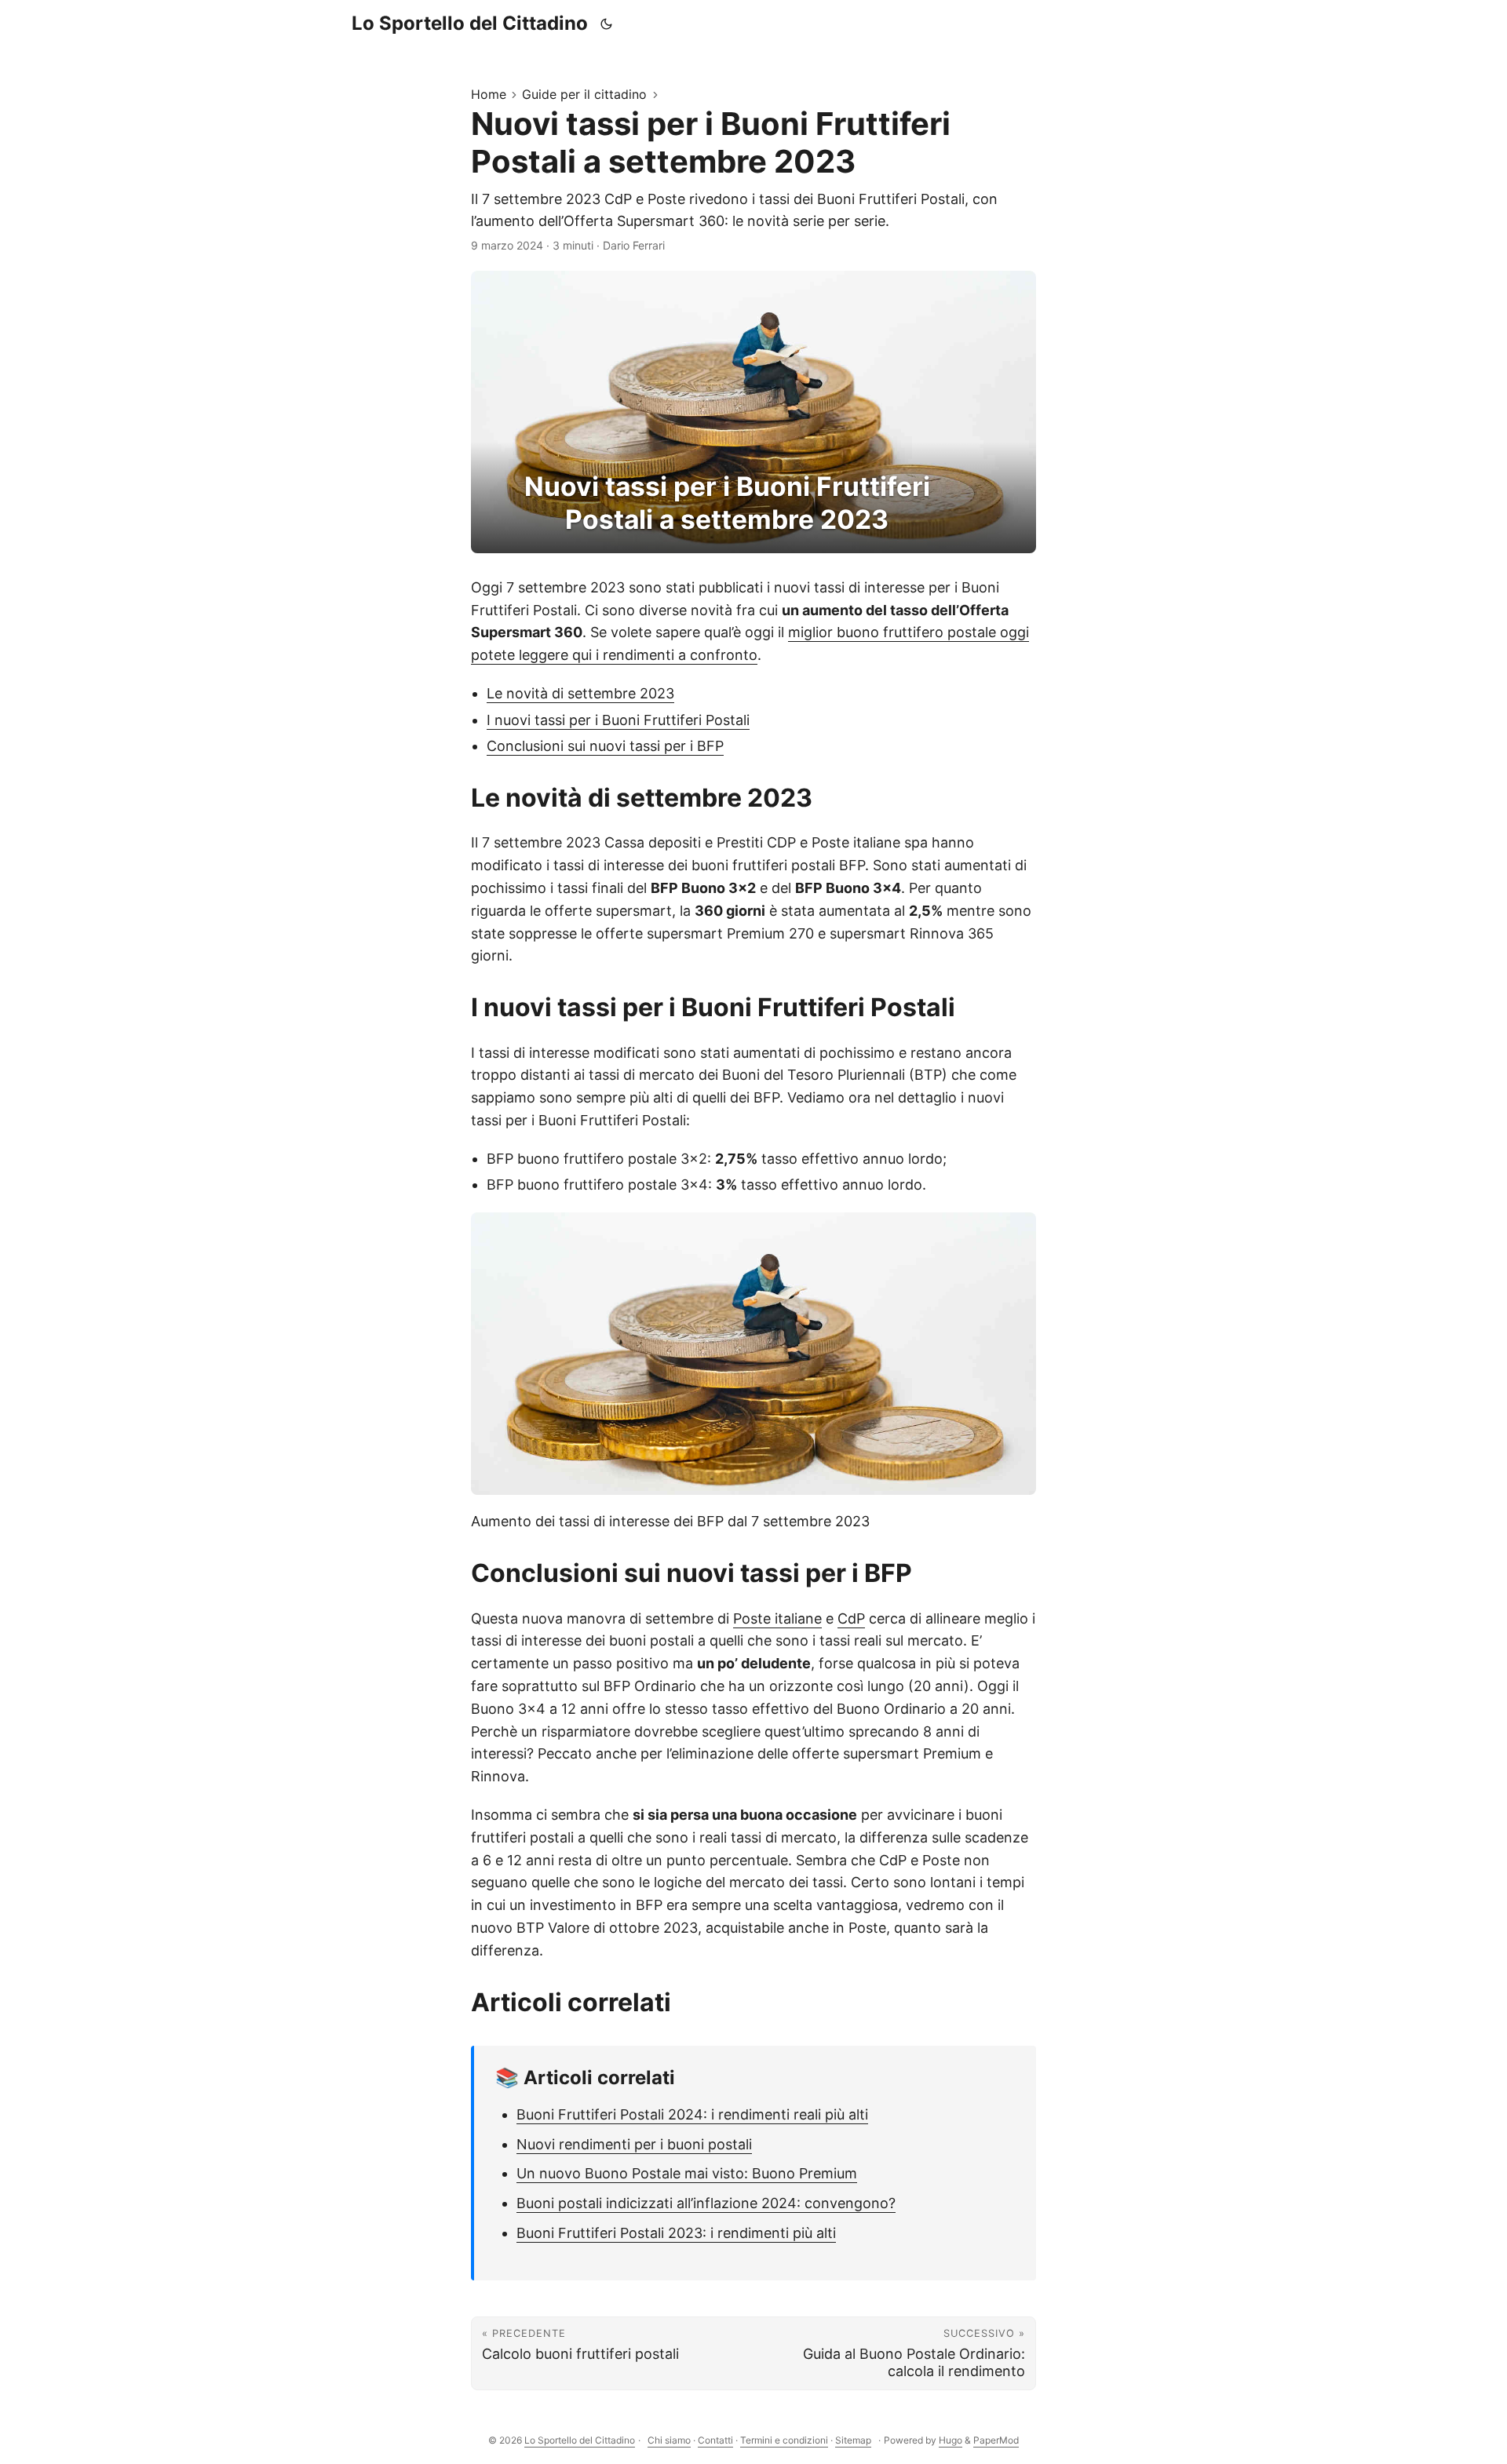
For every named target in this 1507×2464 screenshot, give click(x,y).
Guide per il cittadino (584, 94)
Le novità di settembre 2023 (580, 693)
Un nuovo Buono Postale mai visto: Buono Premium (687, 2173)
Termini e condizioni (784, 2440)
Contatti (715, 2440)
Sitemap (853, 2440)
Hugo (951, 2440)
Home (489, 94)
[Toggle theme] (607, 24)
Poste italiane (777, 1618)
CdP (851, 1618)
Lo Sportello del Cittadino (470, 23)
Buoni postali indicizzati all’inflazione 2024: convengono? (706, 2203)
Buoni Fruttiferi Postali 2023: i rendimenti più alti (676, 2233)
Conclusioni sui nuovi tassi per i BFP (605, 746)
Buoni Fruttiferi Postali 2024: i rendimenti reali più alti (692, 2114)
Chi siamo (669, 2440)
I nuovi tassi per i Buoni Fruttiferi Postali (618, 720)
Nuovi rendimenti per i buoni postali (634, 2144)
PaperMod (996, 2440)
